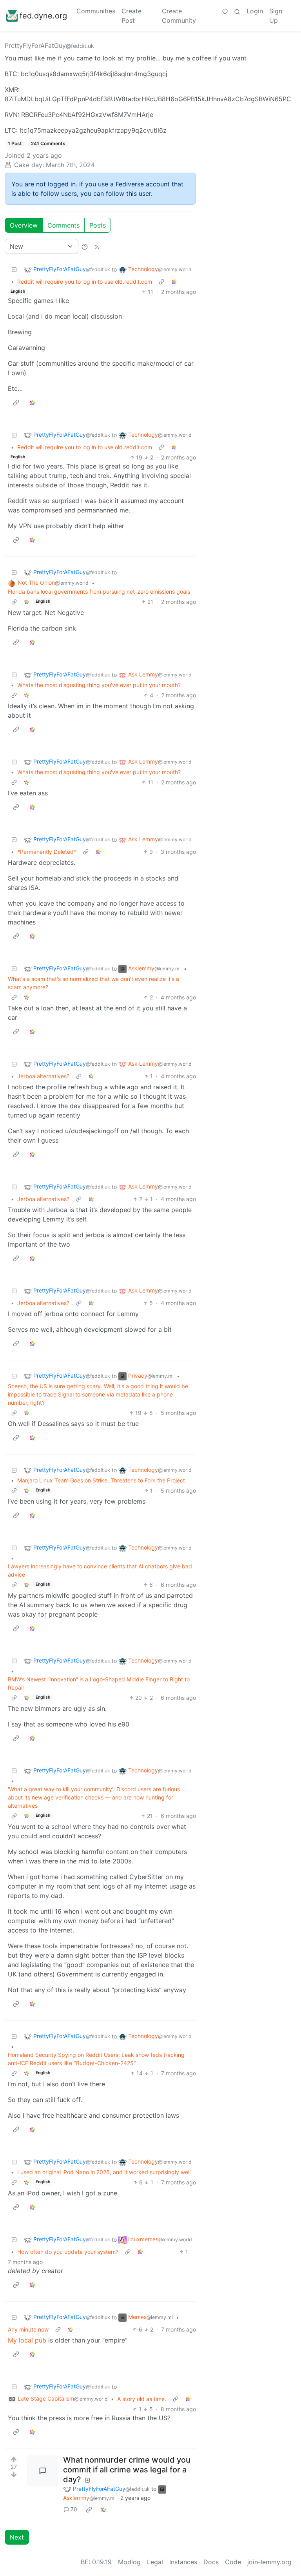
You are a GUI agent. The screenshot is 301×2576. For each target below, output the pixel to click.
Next (17, 2537)
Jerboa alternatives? (43, 1076)
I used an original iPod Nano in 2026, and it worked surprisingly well (104, 2172)
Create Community (179, 16)
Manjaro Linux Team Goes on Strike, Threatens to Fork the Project (101, 1480)
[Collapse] (14, 269)
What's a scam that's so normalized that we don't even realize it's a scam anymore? (93, 983)
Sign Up (276, 16)
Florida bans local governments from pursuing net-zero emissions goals (99, 592)
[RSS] (97, 246)
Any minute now (28, 2329)
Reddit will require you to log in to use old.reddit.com (85, 282)
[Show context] (161, 282)
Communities (96, 11)
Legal (155, 2562)
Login (255, 11)
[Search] (237, 11)
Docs (211, 2562)
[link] (174, 282)
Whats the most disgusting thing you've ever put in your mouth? (99, 685)
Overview (24, 225)
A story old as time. (142, 2399)
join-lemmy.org (269, 2562)
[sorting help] (85, 246)
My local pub (27, 2340)
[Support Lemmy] (225, 11)
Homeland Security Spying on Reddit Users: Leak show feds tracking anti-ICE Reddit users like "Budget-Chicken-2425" (96, 2059)
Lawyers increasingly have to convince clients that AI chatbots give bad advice (100, 1570)
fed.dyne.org (43, 16)
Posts (98, 225)
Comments (63, 225)
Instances (183, 2562)
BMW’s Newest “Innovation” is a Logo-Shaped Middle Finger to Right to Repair (99, 1683)
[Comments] (43, 2471)
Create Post (131, 16)
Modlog (129, 2562)
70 (74, 2509)
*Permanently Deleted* (47, 852)
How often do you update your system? (68, 2252)
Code (233, 2562)
